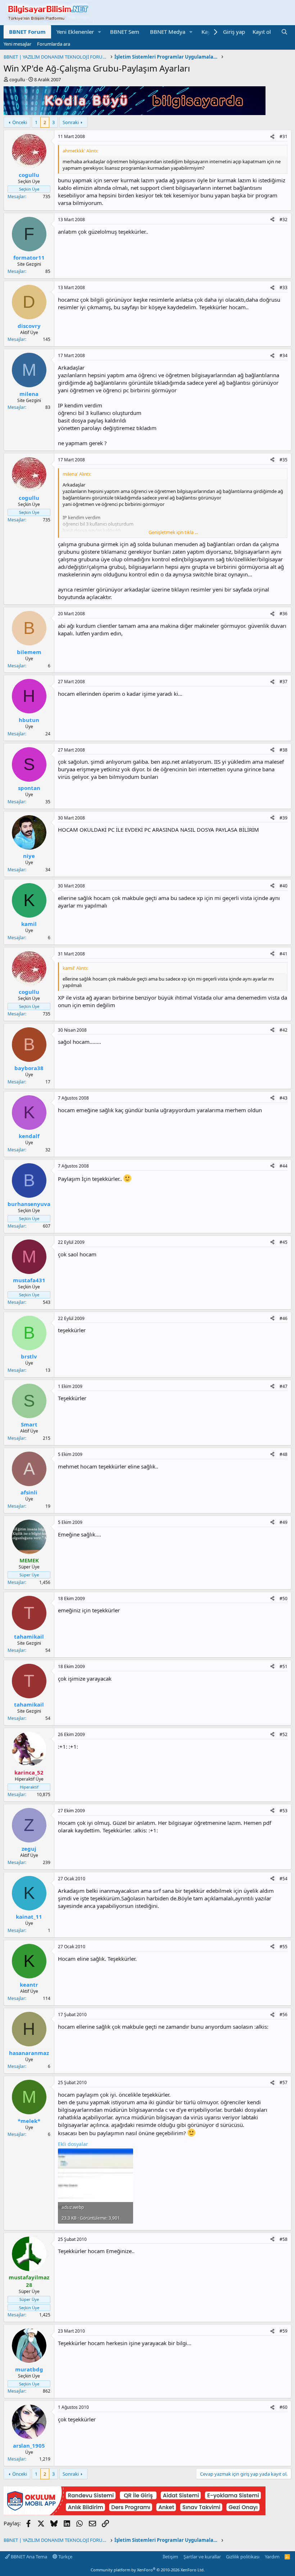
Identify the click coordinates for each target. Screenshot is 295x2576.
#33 (283, 287)
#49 (283, 1522)
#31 (283, 136)
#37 (283, 682)
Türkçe (65, 2557)
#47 (283, 1386)
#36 (283, 614)
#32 (283, 220)
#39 (283, 818)
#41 (283, 954)
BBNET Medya (168, 32)
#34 (283, 355)
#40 (283, 886)
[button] (100, 32)
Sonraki (71, 122)
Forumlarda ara (54, 44)
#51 (283, 1666)
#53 (283, 1811)
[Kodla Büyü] (135, 113)
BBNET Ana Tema (28, 2557)
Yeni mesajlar (17, 44)
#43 (283, 1098)
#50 (283, 1598)
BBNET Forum (27, 32)
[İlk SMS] (135, 2513)
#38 (283, 750)
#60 (283, 2407)
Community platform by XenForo (148, 2570)
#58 (283, 2239)
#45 (283, 1242)
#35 (283, 460)
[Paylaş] (272, 137)
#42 (283, 1030)
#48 (283, 1454)
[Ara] (284, 32)
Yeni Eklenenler (75, 32)
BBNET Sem (125, 32)
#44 (283, 1166)
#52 (283, 1734)
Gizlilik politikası (243, 2557)
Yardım (272, 2557)
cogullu (17, 79)
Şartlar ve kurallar (202, 2557)
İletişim (170, 2557)
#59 (283, 2331)
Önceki (20, 122)
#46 (283, 1318)
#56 (283, 2015)
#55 (283, 1947)
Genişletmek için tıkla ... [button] (173, 532)
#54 (283, 1879)
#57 (283, 2082)
